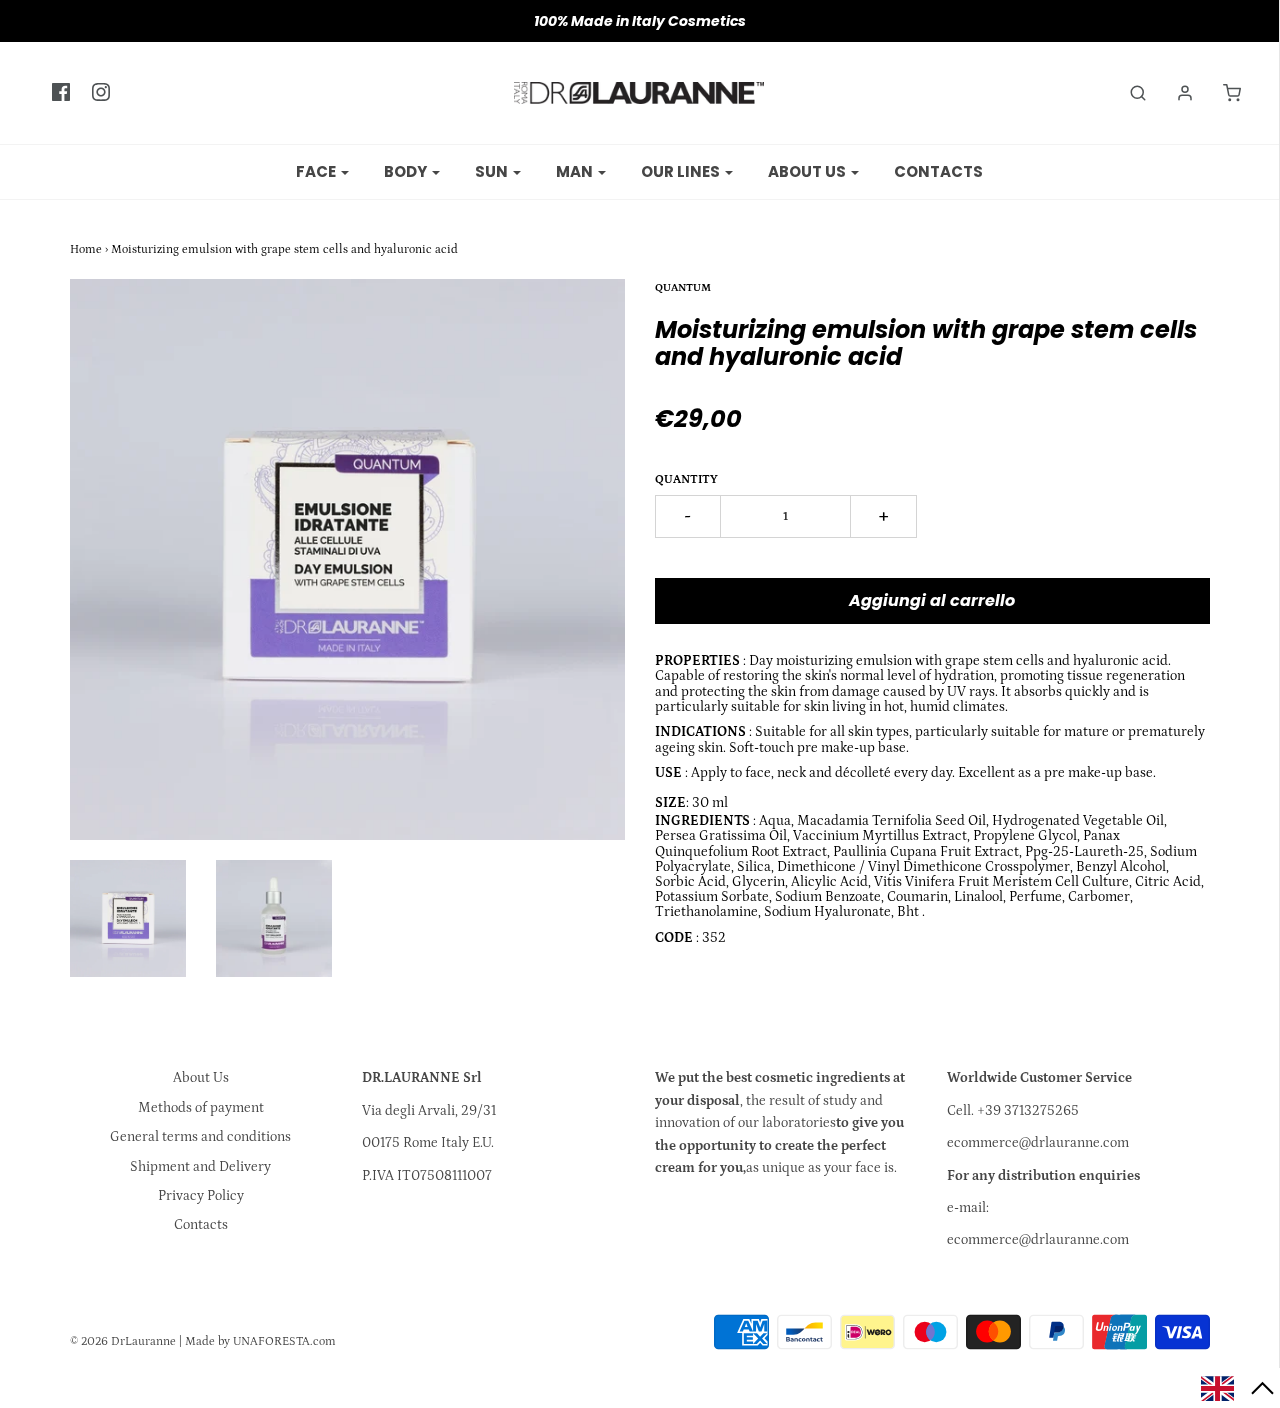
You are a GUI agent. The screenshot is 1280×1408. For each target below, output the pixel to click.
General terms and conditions (200, 1137)
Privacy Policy (201, 1196)
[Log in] (1175, 93)
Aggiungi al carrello (932, 600)
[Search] (1128, 93)
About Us (201, 1078)
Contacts (938, 171)
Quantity (686, 479)
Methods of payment (201, 1108)
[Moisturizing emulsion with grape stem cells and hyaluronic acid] (128, 918)
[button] (1238, 1388)
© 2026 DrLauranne (123, 1341)
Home (86, 249)
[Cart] (1222, 93)
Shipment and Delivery (200, 1167)
